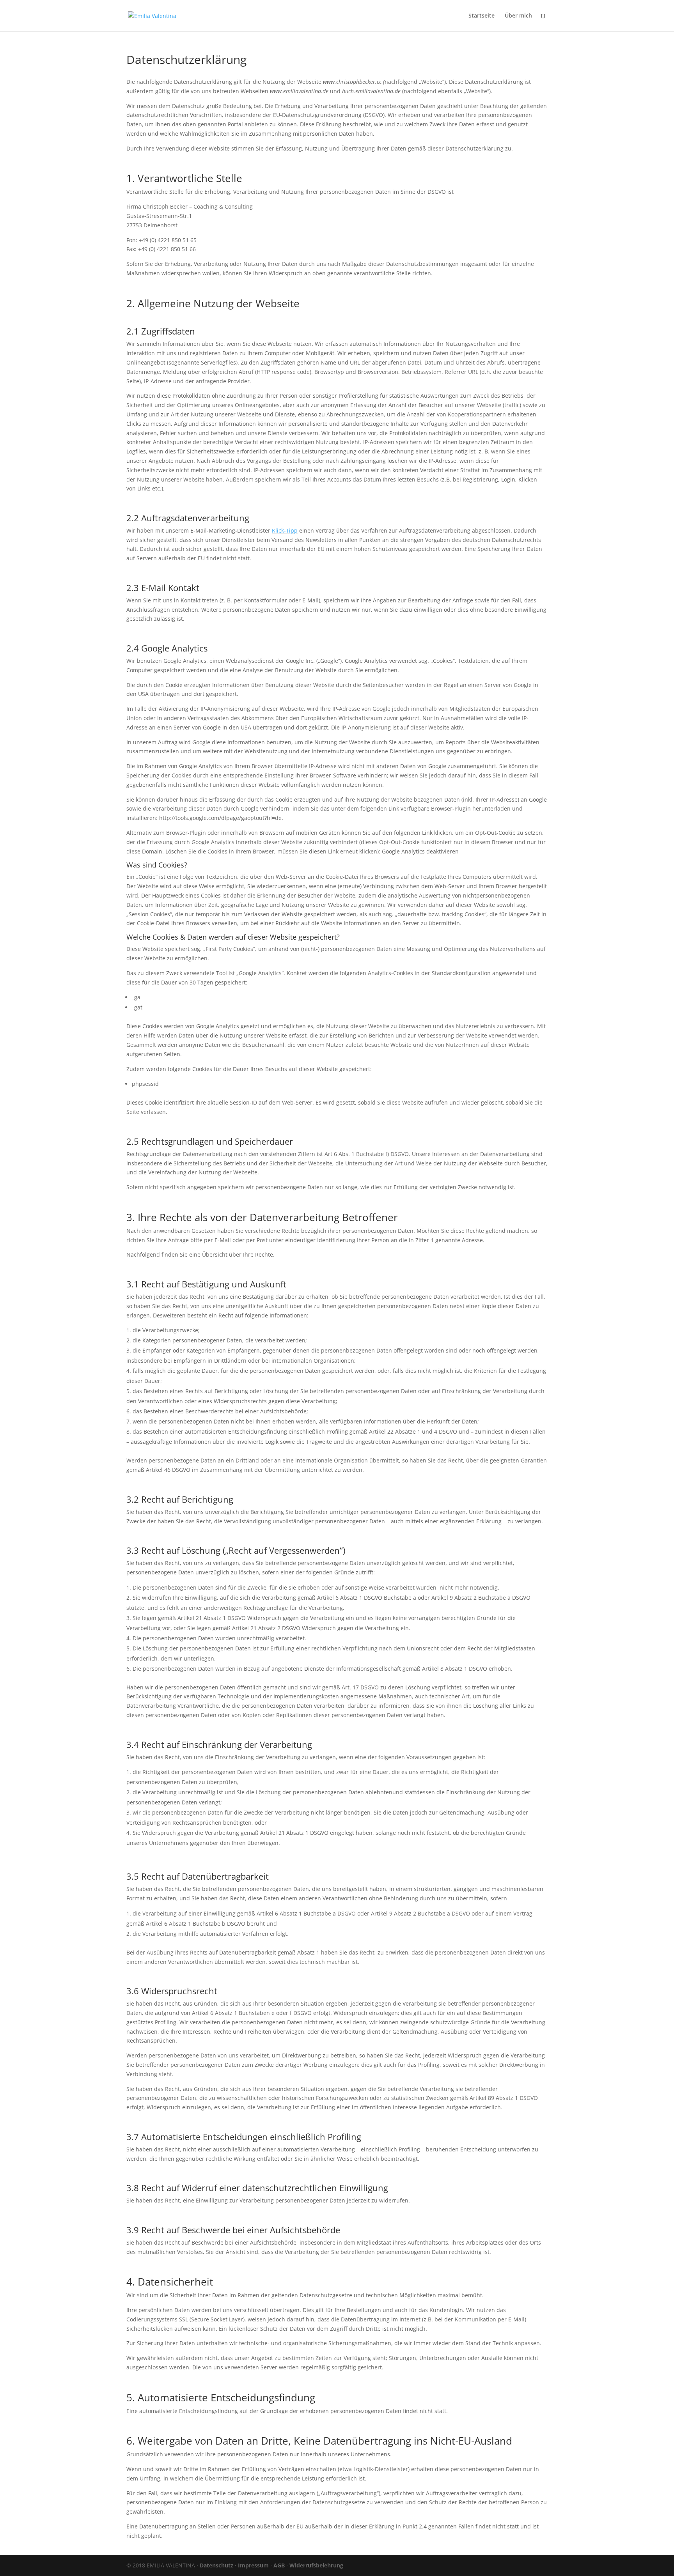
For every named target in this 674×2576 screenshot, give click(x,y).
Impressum (253, 2565)
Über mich (518, 16)
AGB (279, 2565)
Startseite (482, 16)
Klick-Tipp (285, 530)
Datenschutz (216, 2565)
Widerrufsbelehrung (316, 2565)
